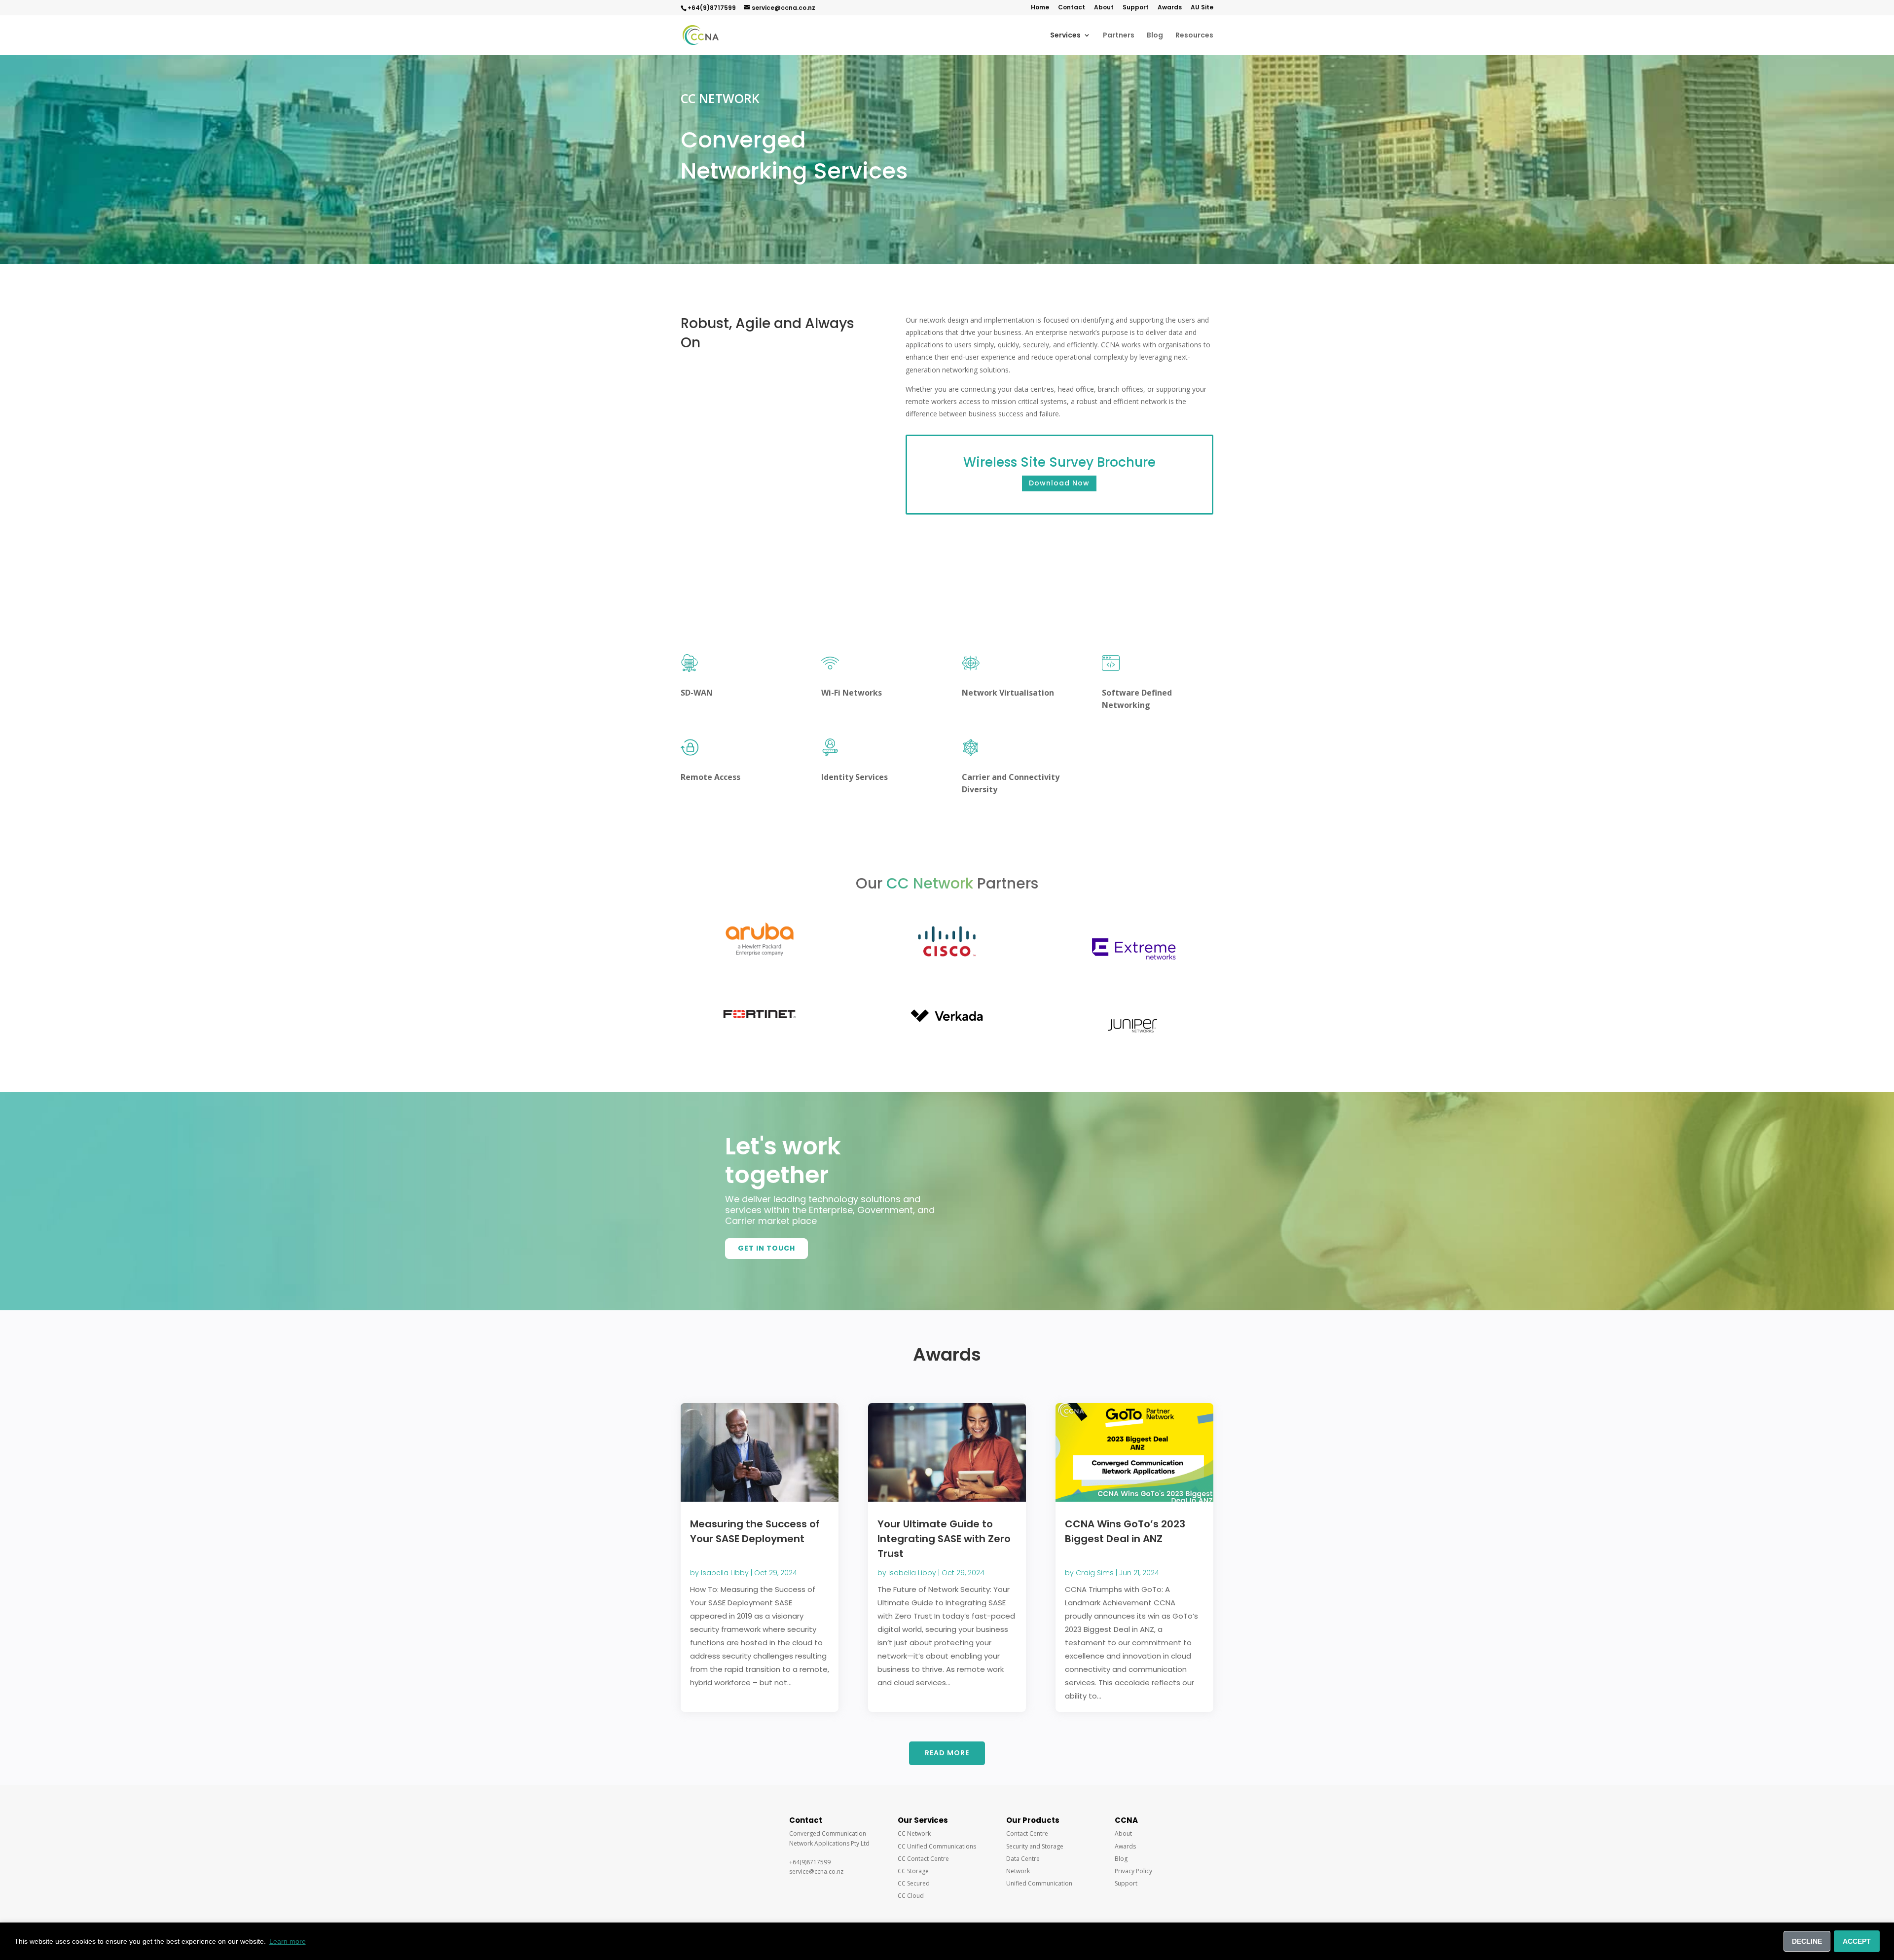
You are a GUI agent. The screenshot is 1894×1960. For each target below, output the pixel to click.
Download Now (1059, 483)
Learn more (288, 1941)
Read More (947, 1753)
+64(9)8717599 (712, 8)
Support (1136, 8)
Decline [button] (1807, 1941)
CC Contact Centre (923, 1859)
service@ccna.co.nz (783, 8)
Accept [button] (1857, 1941)
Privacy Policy (1133, 1871)
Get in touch (766, 1248)
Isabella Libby (725, 1573)
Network (1018, 1871)
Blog (1155, 36)
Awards (1170, 8)
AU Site (1202, 8)
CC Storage (913, 1871)
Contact (1072, 8)
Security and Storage (1035, 1846)
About (1104, 8)
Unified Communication (1039, 1883)
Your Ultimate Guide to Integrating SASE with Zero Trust (944, 1539)
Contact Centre (1027, 1833)
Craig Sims (1095, 1573)
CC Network (914, 1833)
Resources (1194, 36)
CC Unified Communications (937, 1846)
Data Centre (1023, 1859)
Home (1040, 8)
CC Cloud (911, 1896)
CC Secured (914, 1883)
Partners (1119, 36)
